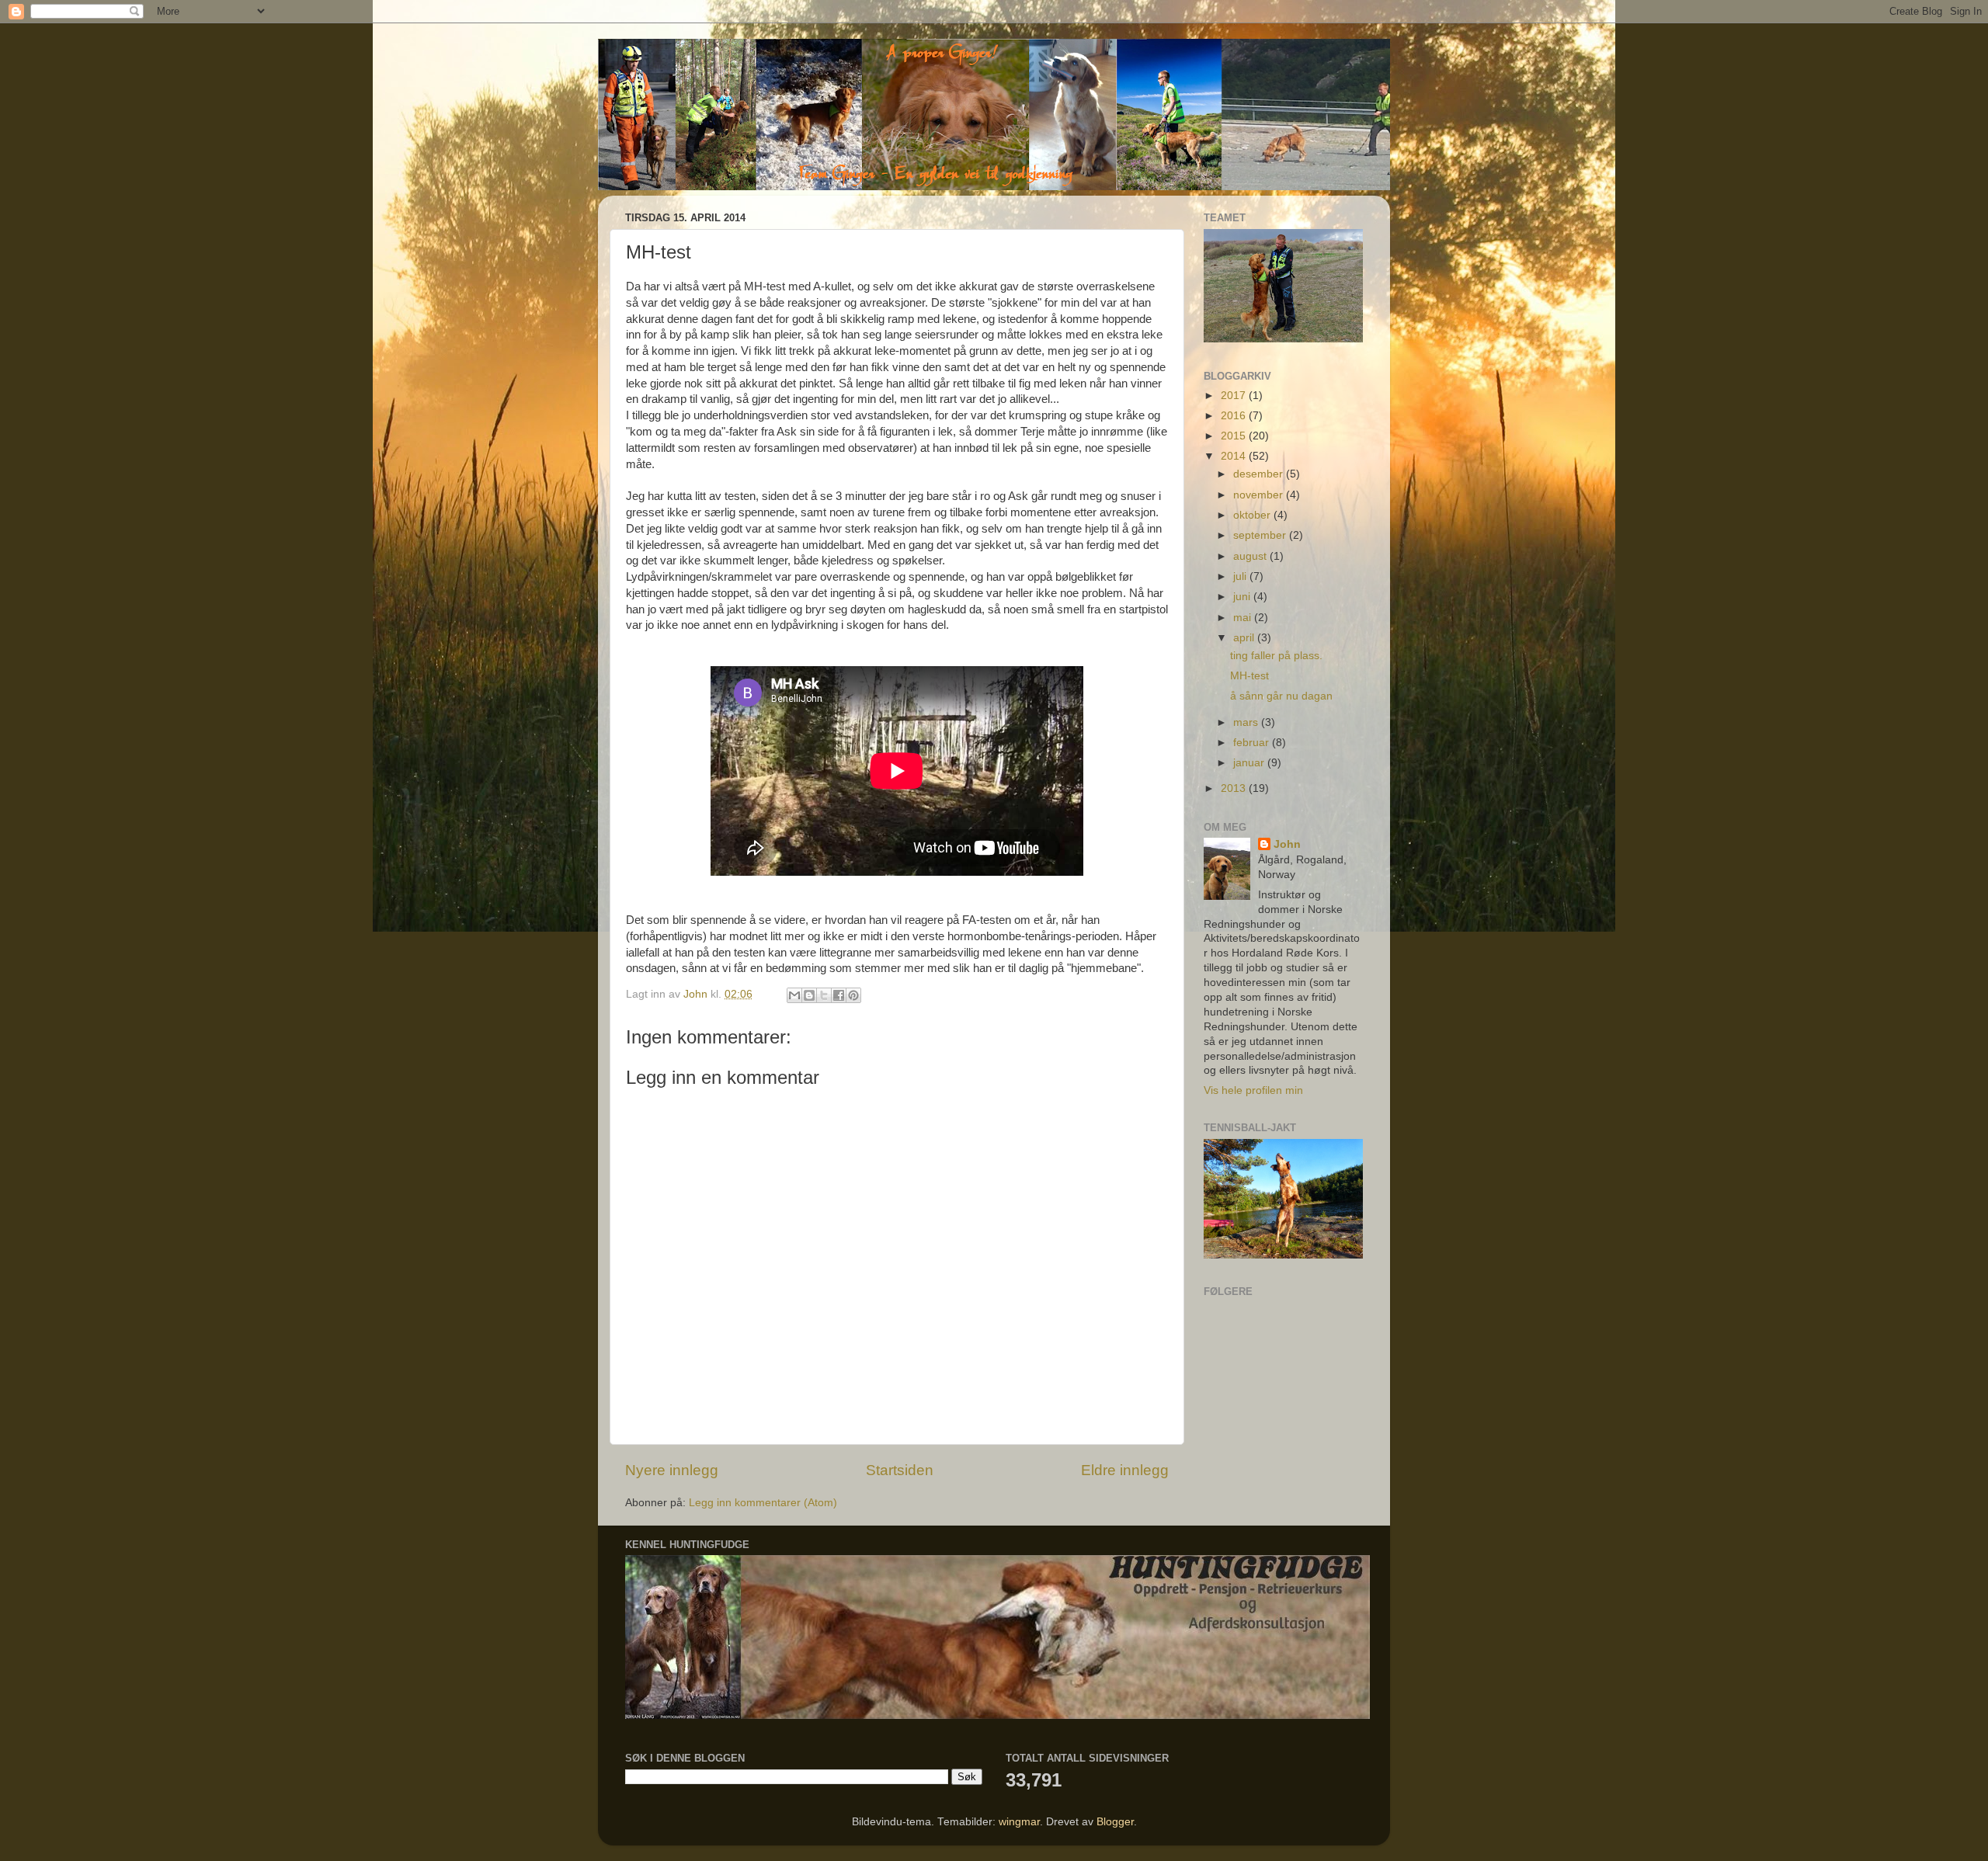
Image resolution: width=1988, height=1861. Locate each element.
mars (1247, 722)
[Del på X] (824, 995)
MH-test (1249, 676)
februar (1253, 743)
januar (1250, 763)
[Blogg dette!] (809, 995)
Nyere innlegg (672, 1470)
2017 (1235, 396)
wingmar (1019, 1822)
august (1251, 556)
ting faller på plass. (1276, 656)
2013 (1235, 788)
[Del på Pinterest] (853, 995)
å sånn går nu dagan (1281, 696)
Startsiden (900, 1470)
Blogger (1115, 1822)
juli (1241, 576)
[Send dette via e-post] (794, 995)
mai (1244, 618)
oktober (1253, 515)
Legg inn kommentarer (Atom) (763, 1503)
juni (1243, 597)
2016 (1235, 416)
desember (1260, 474)
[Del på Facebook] (839, 995)
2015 (1235, 436)
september (1261, 535)
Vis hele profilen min (1253, 1090)
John (1287, 844)
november (1260, 495)
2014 (1235, 456)
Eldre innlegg (1125, 1470)
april (1245, 638)
